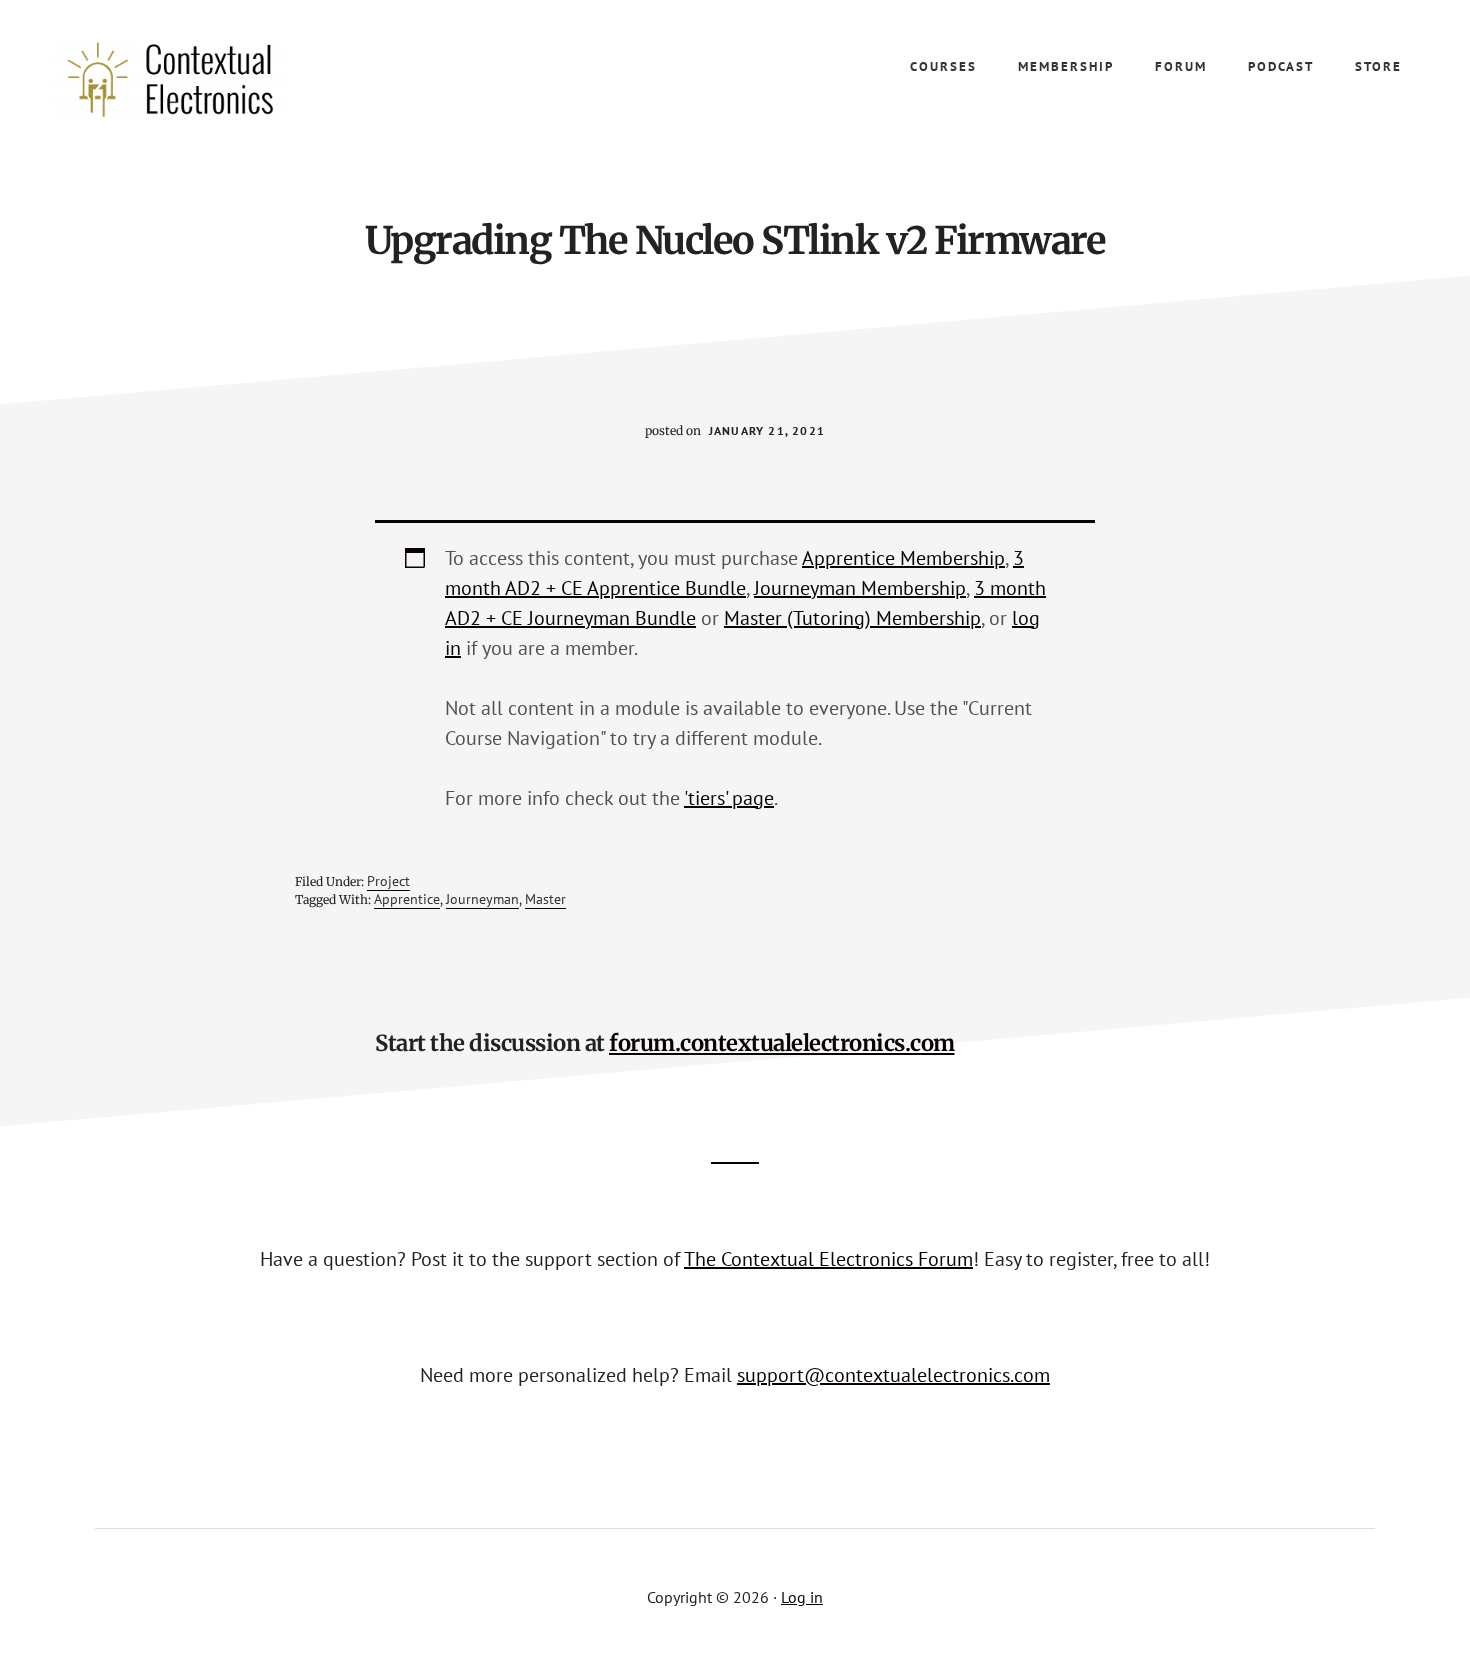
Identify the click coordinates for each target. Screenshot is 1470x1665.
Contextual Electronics (200, 80)
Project (388, 881)
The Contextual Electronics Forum (828, 1259)
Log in (802, 1597)
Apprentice (407, 899)
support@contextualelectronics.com (893, 1375)
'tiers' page (729, 798)
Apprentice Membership (903, 558)
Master (545, 899)
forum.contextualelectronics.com (782, 1043)
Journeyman (482, 899)
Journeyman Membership (860, 588)
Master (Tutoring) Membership (852, 618)
